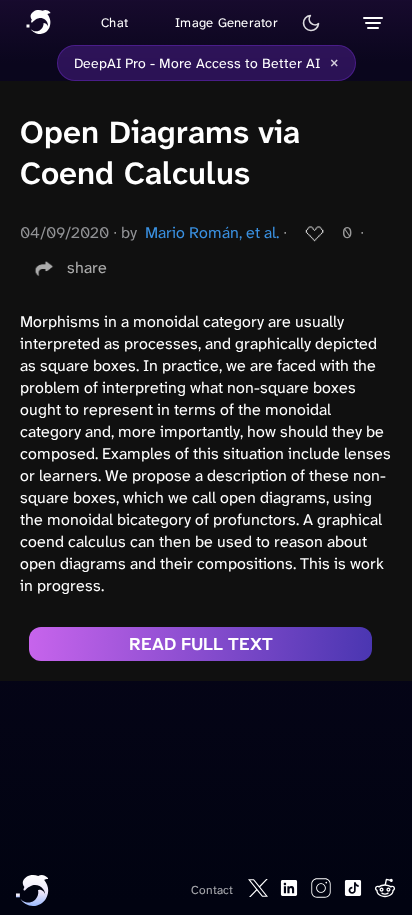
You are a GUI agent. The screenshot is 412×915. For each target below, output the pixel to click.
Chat (114, 22)
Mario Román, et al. (212, 232)
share (87, 267)
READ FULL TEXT (201, 644)
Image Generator (226, 22)
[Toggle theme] (311, 23)
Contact (212, 890)
